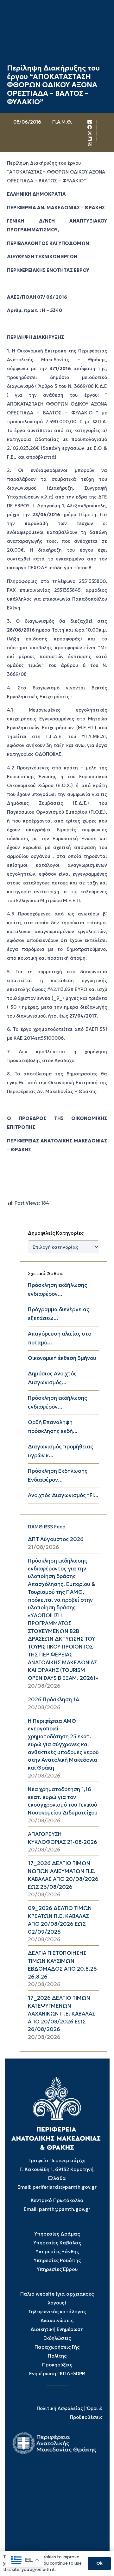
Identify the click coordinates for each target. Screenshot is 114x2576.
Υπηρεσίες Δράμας (57, 2234)
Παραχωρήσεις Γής (57, 2347)
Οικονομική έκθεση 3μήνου (62, 1358)
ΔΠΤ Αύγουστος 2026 (56, 1539)
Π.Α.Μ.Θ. (62, 122)
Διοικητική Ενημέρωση (57, 2329)
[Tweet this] (90, 133)
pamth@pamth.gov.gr (65, 2209)
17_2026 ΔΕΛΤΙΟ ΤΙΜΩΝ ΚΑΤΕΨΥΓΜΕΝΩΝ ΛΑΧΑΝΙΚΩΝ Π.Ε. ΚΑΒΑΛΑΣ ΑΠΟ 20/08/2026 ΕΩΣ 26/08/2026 (62, 2014)
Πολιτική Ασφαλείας (60, 2408)
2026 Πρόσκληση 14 (54, 1700)
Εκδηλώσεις (57, 2338)
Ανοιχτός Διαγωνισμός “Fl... (63, 1495)
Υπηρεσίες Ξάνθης (57, 2252)
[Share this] (90, 128)
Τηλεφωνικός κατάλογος (57, 2312)
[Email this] (90, 122)
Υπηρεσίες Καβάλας (57, 2243)
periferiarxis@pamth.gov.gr (65, 2187)
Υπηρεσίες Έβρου (57, 2269)
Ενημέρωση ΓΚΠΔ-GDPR (57, 2374)
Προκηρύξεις (57, 2365)
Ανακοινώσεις (57, 2320)
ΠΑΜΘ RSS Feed (47, 1527)
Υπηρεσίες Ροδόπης (57, 2260)
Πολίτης (57, 2356)
